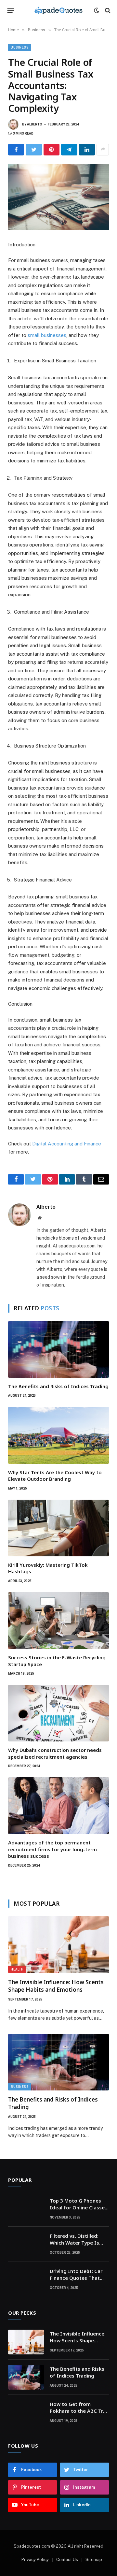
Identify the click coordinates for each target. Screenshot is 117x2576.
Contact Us (67, 2560)
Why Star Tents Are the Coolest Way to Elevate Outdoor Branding (55, 1476)
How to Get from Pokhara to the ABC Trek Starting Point (79, 2411)
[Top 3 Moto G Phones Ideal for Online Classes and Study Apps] (26, 2209)
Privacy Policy (35, 2560)
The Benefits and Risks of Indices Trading (58, 1386)
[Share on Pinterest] (52, 150)
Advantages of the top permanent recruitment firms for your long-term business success (52, 1849)
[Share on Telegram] (69, 150)
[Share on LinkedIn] (87, 150)
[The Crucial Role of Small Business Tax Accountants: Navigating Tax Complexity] (58, 197)
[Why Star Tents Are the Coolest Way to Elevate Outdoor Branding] (58, 1435)
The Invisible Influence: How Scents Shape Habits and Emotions (56, 1986)
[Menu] (11, 10)
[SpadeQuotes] (58, 10)
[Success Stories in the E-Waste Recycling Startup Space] (58, 1621)
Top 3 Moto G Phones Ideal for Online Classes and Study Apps (78, 2208)
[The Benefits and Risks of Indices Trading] (58, 1349)
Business (20, 47)
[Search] (107, 11)
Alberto (35, 124)
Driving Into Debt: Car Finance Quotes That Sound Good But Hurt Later (76, 2281)
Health (17, 1969)
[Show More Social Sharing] (103, 150)
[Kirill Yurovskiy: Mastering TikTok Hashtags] (58, 1528)
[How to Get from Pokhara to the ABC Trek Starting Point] (26, 2412)
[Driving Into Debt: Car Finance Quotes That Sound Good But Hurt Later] (26, 2279)
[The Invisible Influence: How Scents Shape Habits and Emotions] (58, 1944)
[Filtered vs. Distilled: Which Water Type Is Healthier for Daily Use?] (26, 2244)
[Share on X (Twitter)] (34, 150)
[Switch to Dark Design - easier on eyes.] (97, 10)
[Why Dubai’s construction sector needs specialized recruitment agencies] (58, 1713)
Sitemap (94, 2560)
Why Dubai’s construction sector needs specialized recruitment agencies (55, 1753)
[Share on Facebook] (16, 150)
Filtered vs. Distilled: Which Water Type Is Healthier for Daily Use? (78, 2243)
